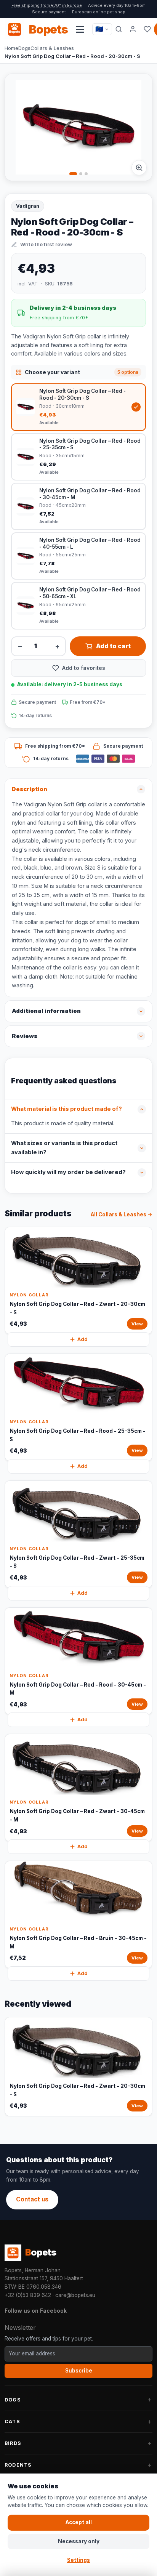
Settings (78, 2560)
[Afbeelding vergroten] (139, 168)
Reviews (25, 1036)
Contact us (32, 2199)
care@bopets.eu (75, 2295)
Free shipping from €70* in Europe (47, 5)
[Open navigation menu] (80, 29)
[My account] (133, 29)
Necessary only (79, 2541)
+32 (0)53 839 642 (28, 2295)
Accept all (79, 2522)
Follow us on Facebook (36, 2311)
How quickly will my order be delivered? (68, 1172)
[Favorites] (147, 29)
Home (11, 48)
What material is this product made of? (66, 1109)
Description (30, 789)
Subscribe (79, 2371)
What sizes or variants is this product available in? (64, 1148)
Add (83, 1339)
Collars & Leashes (52, 48)
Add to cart (113, 646)
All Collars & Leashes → (122, 1214)
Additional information (46, 1011)
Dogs (24, 48)
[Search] (119, 29)
